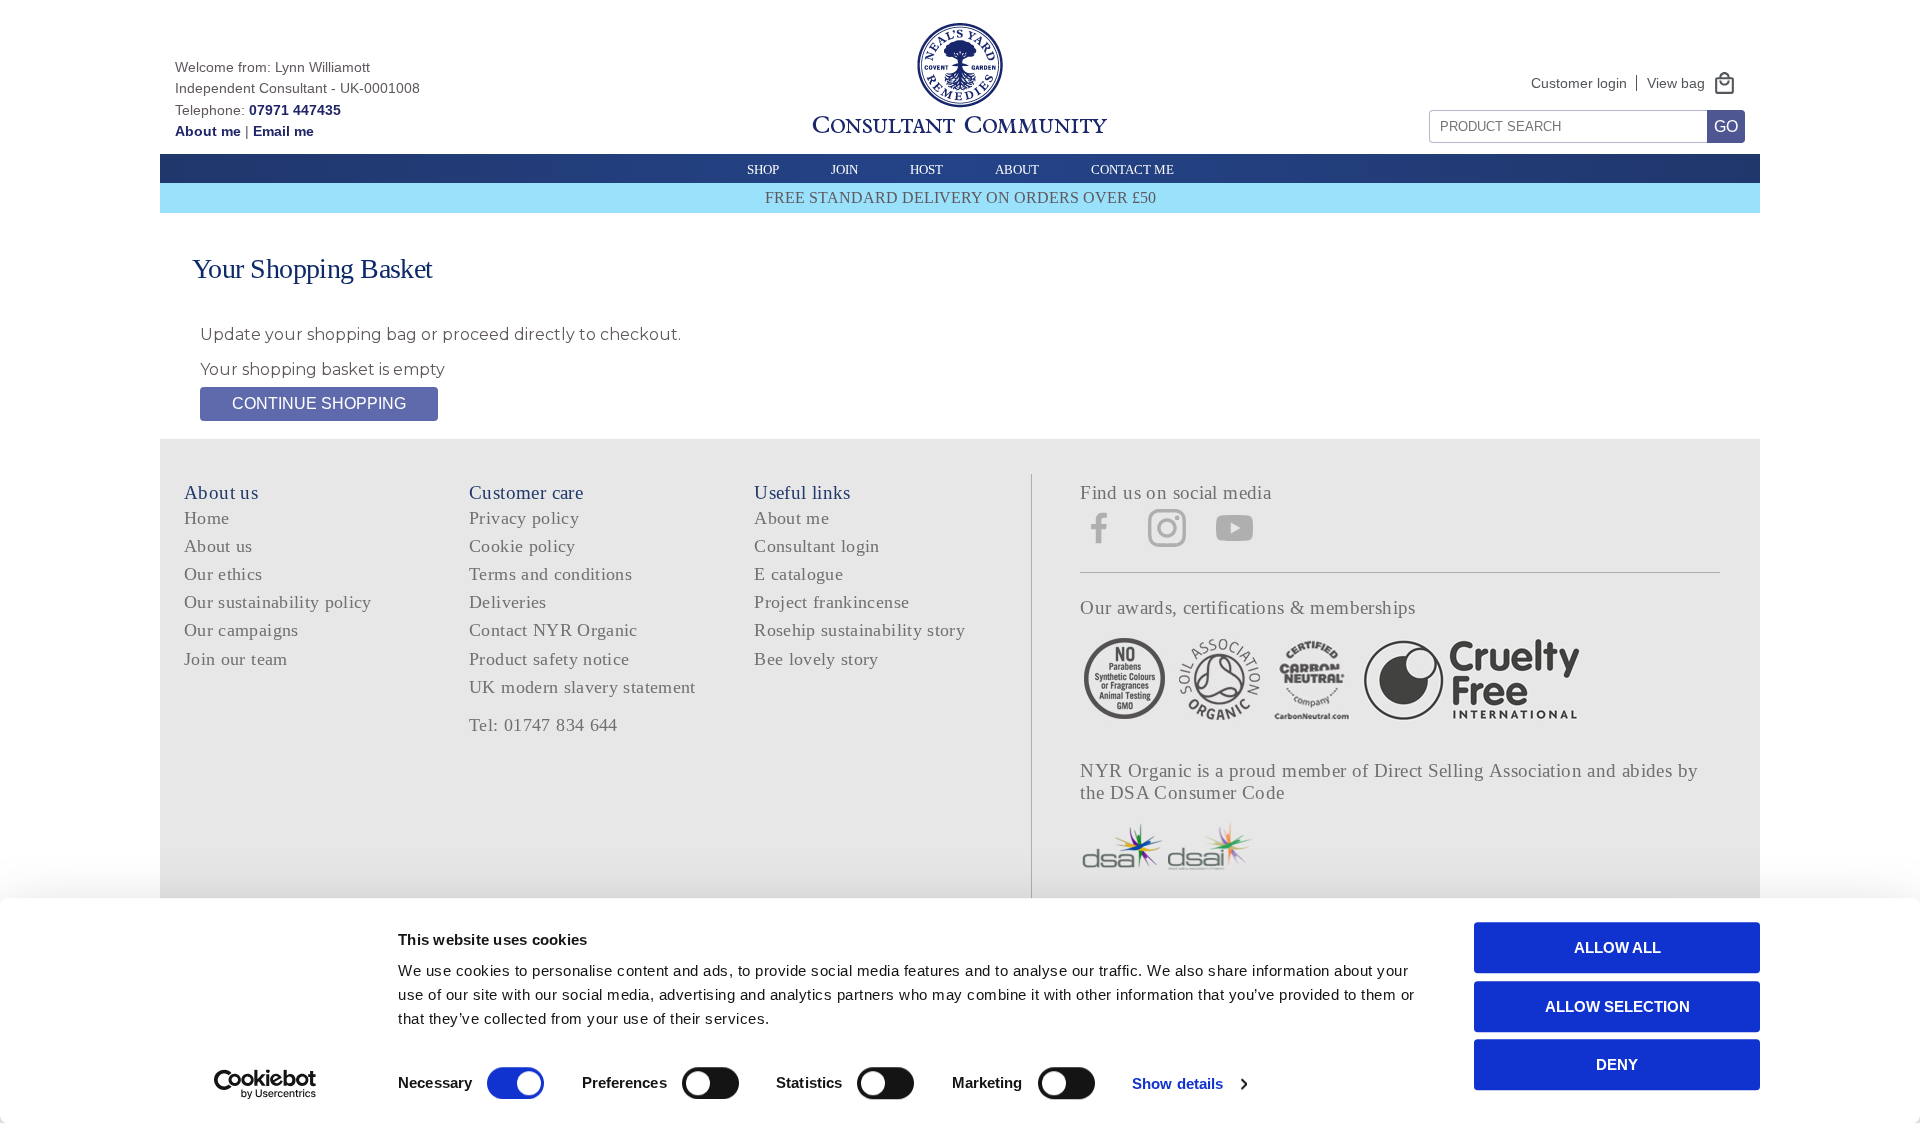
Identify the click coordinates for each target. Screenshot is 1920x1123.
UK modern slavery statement (582, 687)
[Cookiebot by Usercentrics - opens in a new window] (265, 1084)
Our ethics (223, 574)
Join (844, 169)
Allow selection (1617, 1006)
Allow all (1617, 947)
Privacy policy (524, 518)
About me (208, 131)
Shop (763, 169)
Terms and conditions (550, 574)
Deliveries (508, 602)
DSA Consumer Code (1197, 792)
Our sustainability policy (278, 602)
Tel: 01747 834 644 (543, 725)
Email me (283, 131)
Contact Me (1132, 169)
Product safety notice (549, 659)
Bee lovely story (816, 659)
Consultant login (817, 546)
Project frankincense (831, 602)
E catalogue (798, 574)
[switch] (710, 1083)
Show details (1177, 1083)
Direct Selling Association (1480, 770)
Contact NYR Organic (553, 630)
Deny (1617, 1064)
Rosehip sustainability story (859, 630)
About (1017, 169)
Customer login (1579, 83)
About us (218, 546)
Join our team (236, 659)
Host (926, 169)
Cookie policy (522, 546)
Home (206, 518)
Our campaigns (241, 630)
